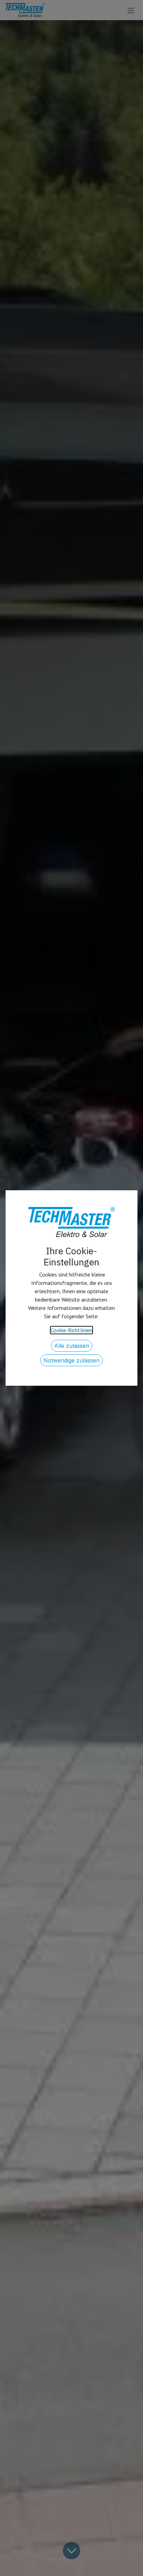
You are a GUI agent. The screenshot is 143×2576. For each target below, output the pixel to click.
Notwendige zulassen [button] (71, 1360)
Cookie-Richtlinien (71, 1330)
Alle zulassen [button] (72, 1346)
